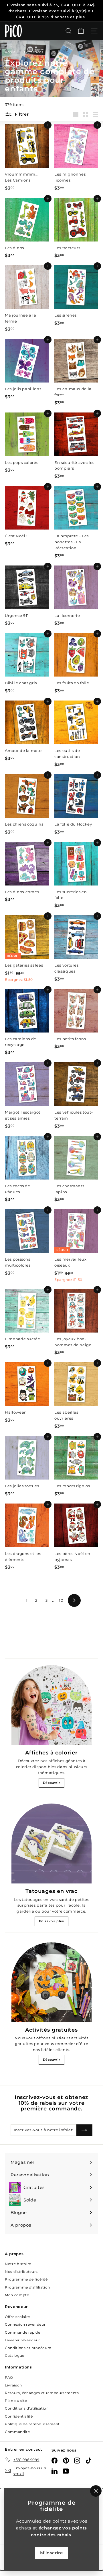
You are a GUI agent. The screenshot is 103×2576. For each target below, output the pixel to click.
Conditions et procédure (28, 2348)
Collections (34, 52)
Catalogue (15, 2355)
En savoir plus (51, 1921)
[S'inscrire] (84, 2130)
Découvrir (52, 1783)
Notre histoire (18, 2264)
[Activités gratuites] (51, 1982)
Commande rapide (23, 2332)
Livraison (13, 2385)
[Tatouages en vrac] (51, 1844)
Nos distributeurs (21, 2272)
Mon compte (17, 2295)
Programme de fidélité (26, 2279)
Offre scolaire (17, 2317)
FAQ (9, 2377)
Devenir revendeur (22, 2340)
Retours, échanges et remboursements (42, 2393)
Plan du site (16, 2401)
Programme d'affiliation (27, 2287)
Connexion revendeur (25, 2324)
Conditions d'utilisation (27, 2408)
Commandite (17, 2432)
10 (61, 1600)
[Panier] (81, 31)
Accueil (12, 52)
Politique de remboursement (32, 2424)
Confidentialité (19, 2416)
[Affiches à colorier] (51, 1705)
